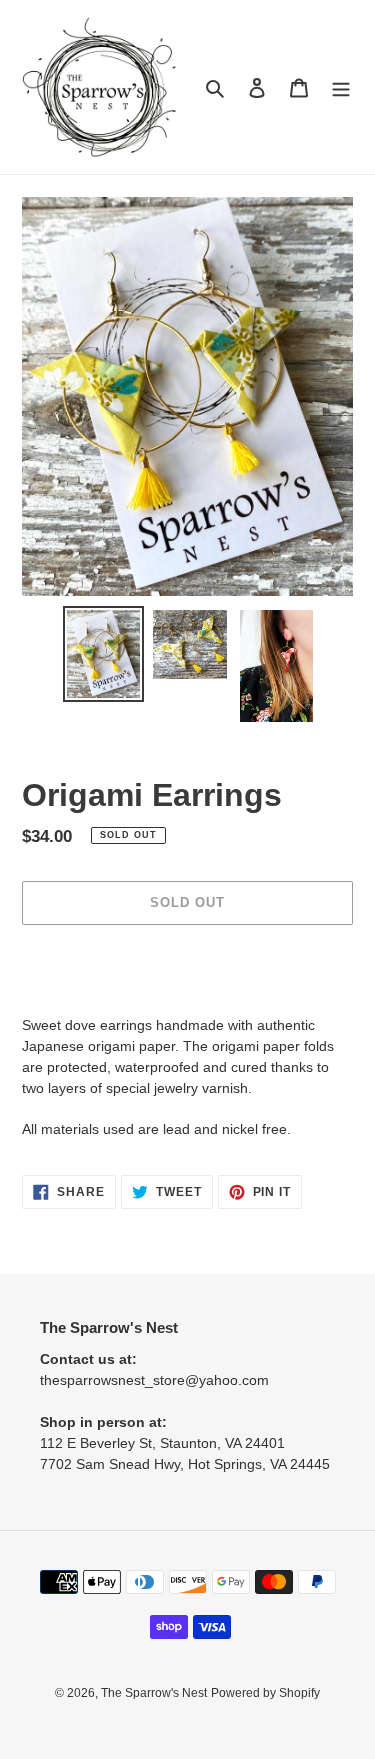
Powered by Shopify (265, 1693)
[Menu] (341, 87)
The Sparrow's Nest (154, 1693)
